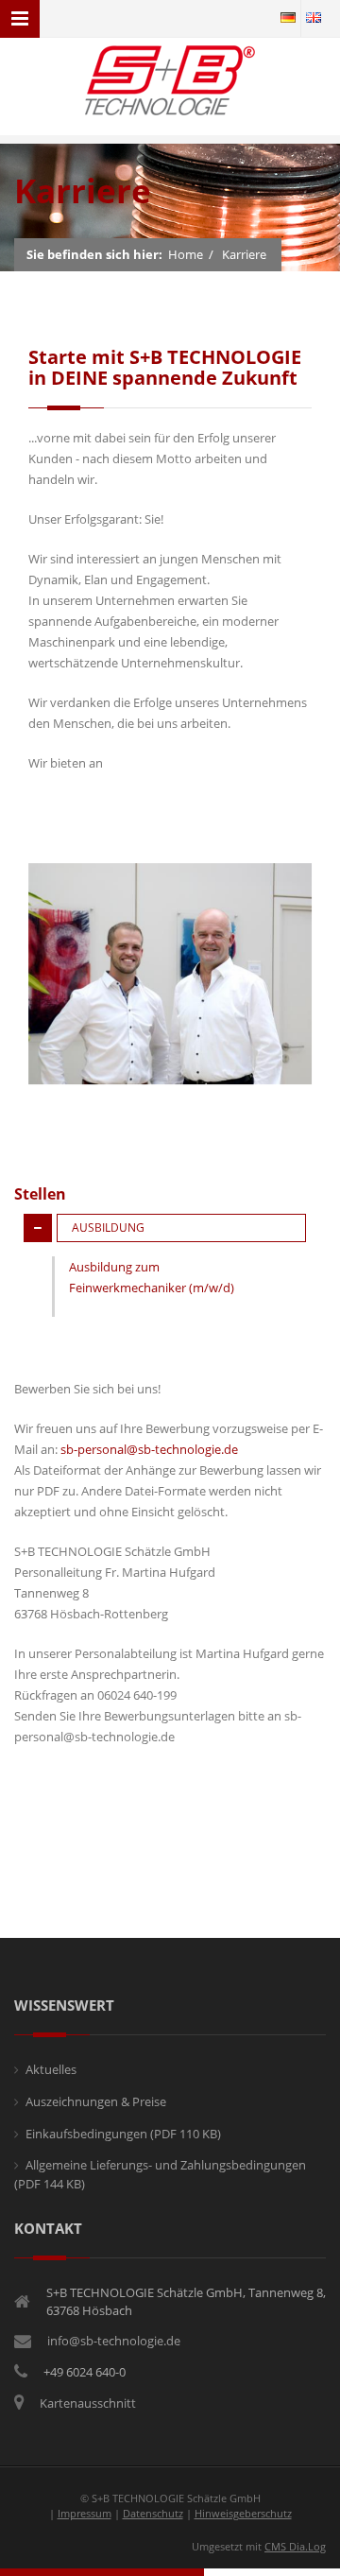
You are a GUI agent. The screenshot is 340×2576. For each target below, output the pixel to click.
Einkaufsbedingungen (123, 2134)
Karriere (244, 254)
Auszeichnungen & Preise (96, 2101)
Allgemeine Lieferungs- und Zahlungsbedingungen (160, 2174)
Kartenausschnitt (88, 2403)
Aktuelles (51, 2069)
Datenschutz (153, 2513)
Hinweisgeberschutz (243, 2513)
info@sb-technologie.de (114, 2341)
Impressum (85, 2513)
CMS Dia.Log (295, 2546)
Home (186, 254)
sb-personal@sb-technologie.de (149, 1449)
